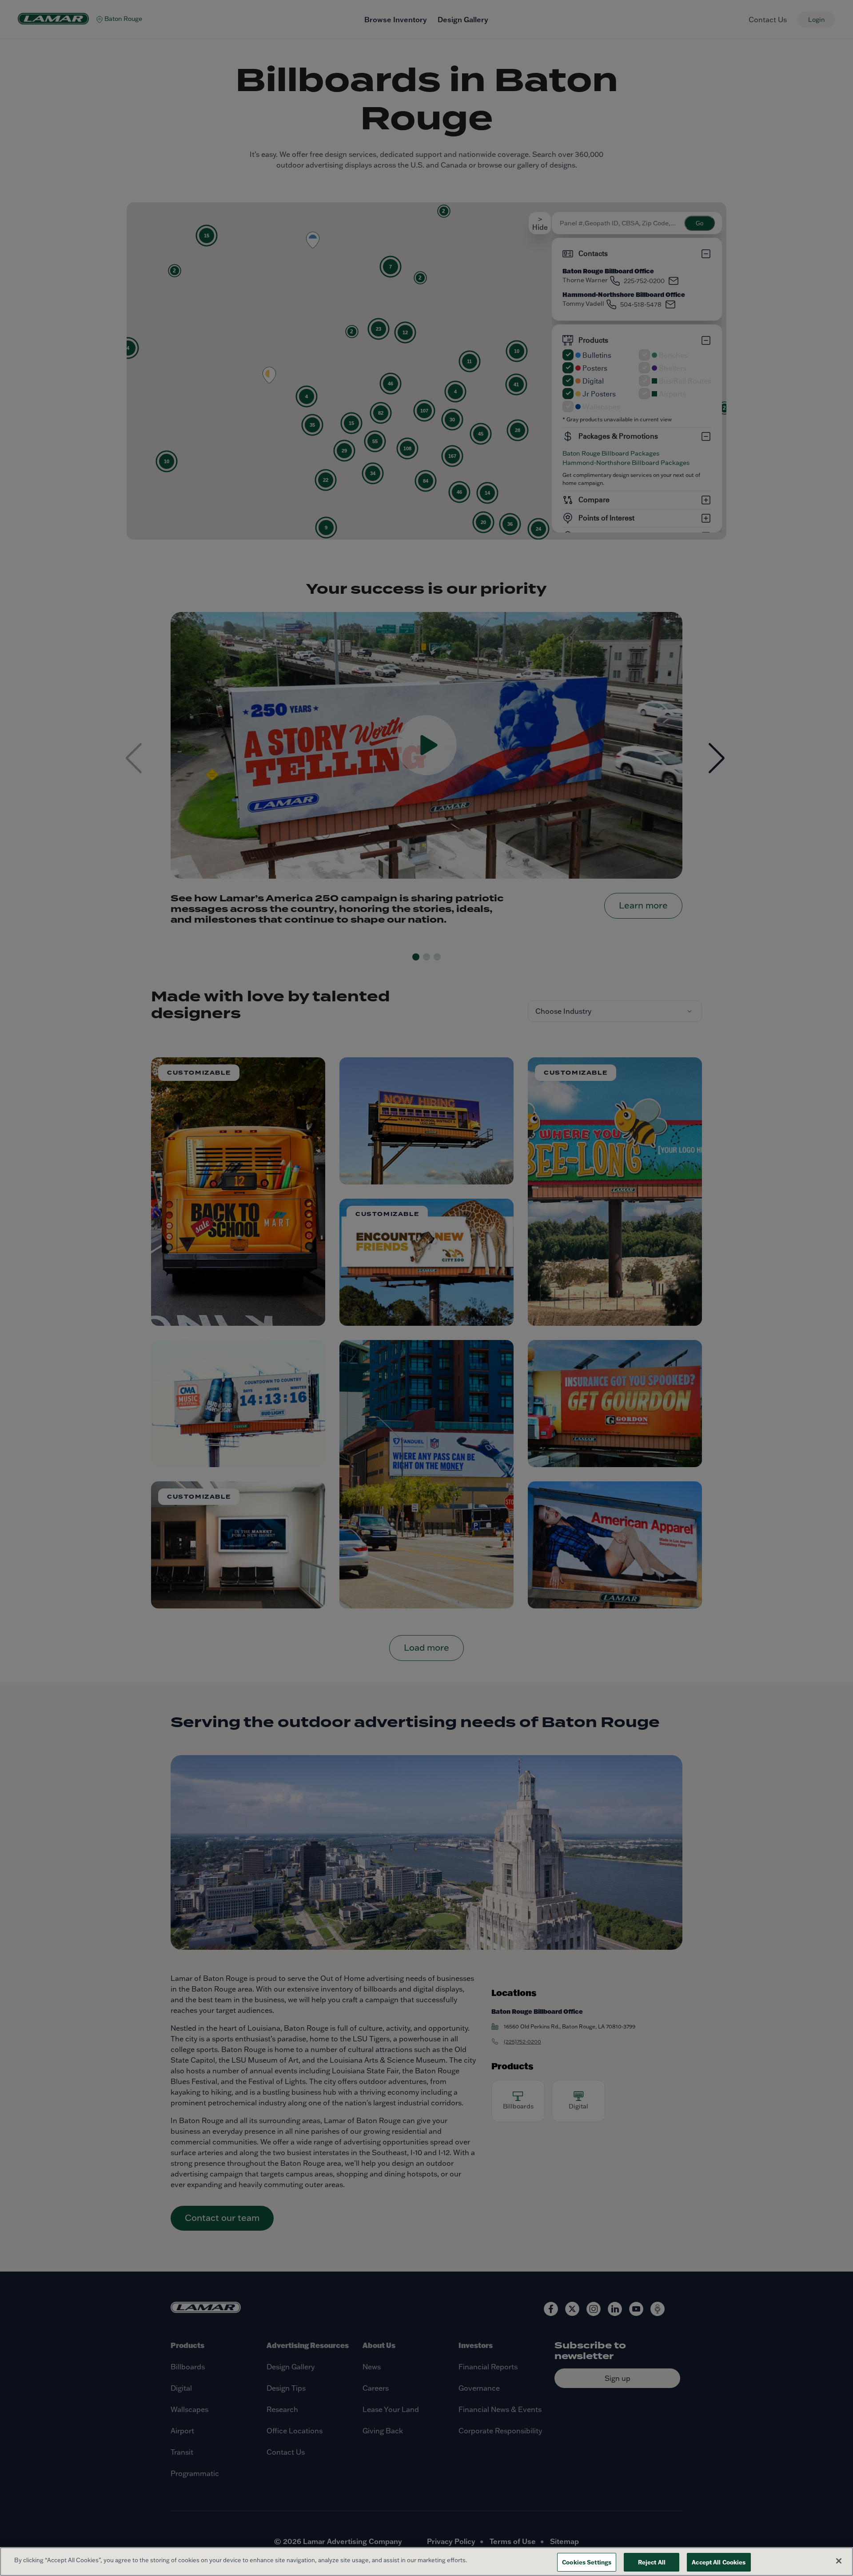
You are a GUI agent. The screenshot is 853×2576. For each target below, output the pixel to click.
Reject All (652, 2562)
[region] (426, 2562)
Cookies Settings (587, 2562)
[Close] (839, 2561)
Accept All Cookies (719, 2562)
